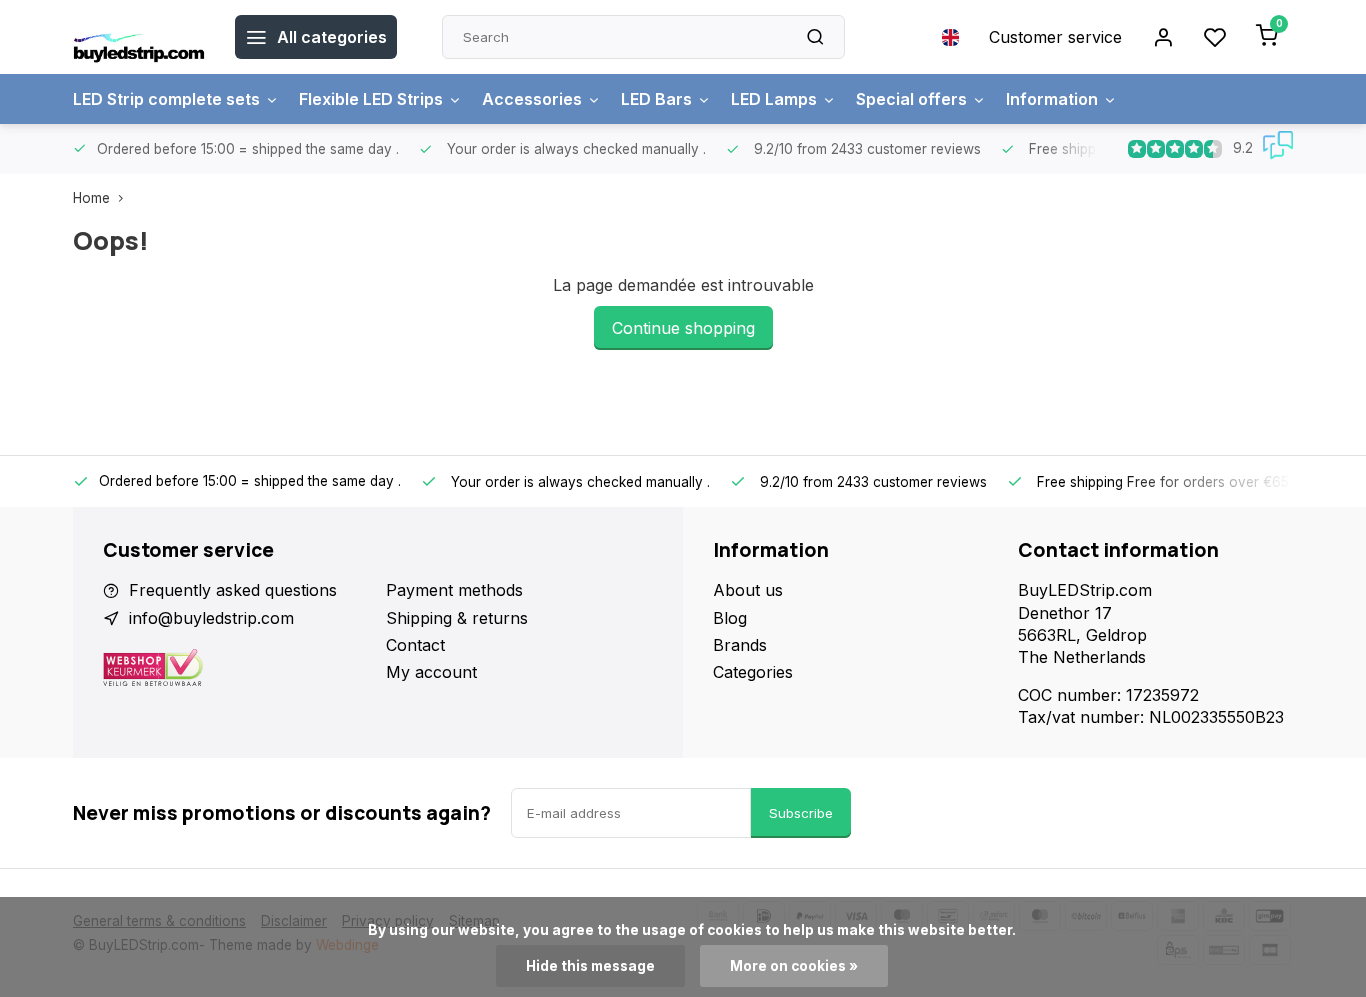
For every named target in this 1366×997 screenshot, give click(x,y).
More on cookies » (794, 966)
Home (91, 198)
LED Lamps (774, 99)
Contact (415, 645)
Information (1052, 99)
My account (431, 672)
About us (748, 590)
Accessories (532, 99)
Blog (730, 618)
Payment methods (454, 590)
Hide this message (590, 966)
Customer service (1055, 37)
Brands (740, 645)
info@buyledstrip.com (211, 618)
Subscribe (801, 813)
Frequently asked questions (233, 590)
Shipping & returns (457, 618)
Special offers (911, 99)
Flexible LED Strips (371, 99)
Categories (753, 672)
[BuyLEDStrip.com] (139, 37)
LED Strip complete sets (166, 99)
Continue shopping (683, 328)
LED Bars (656, 99)
